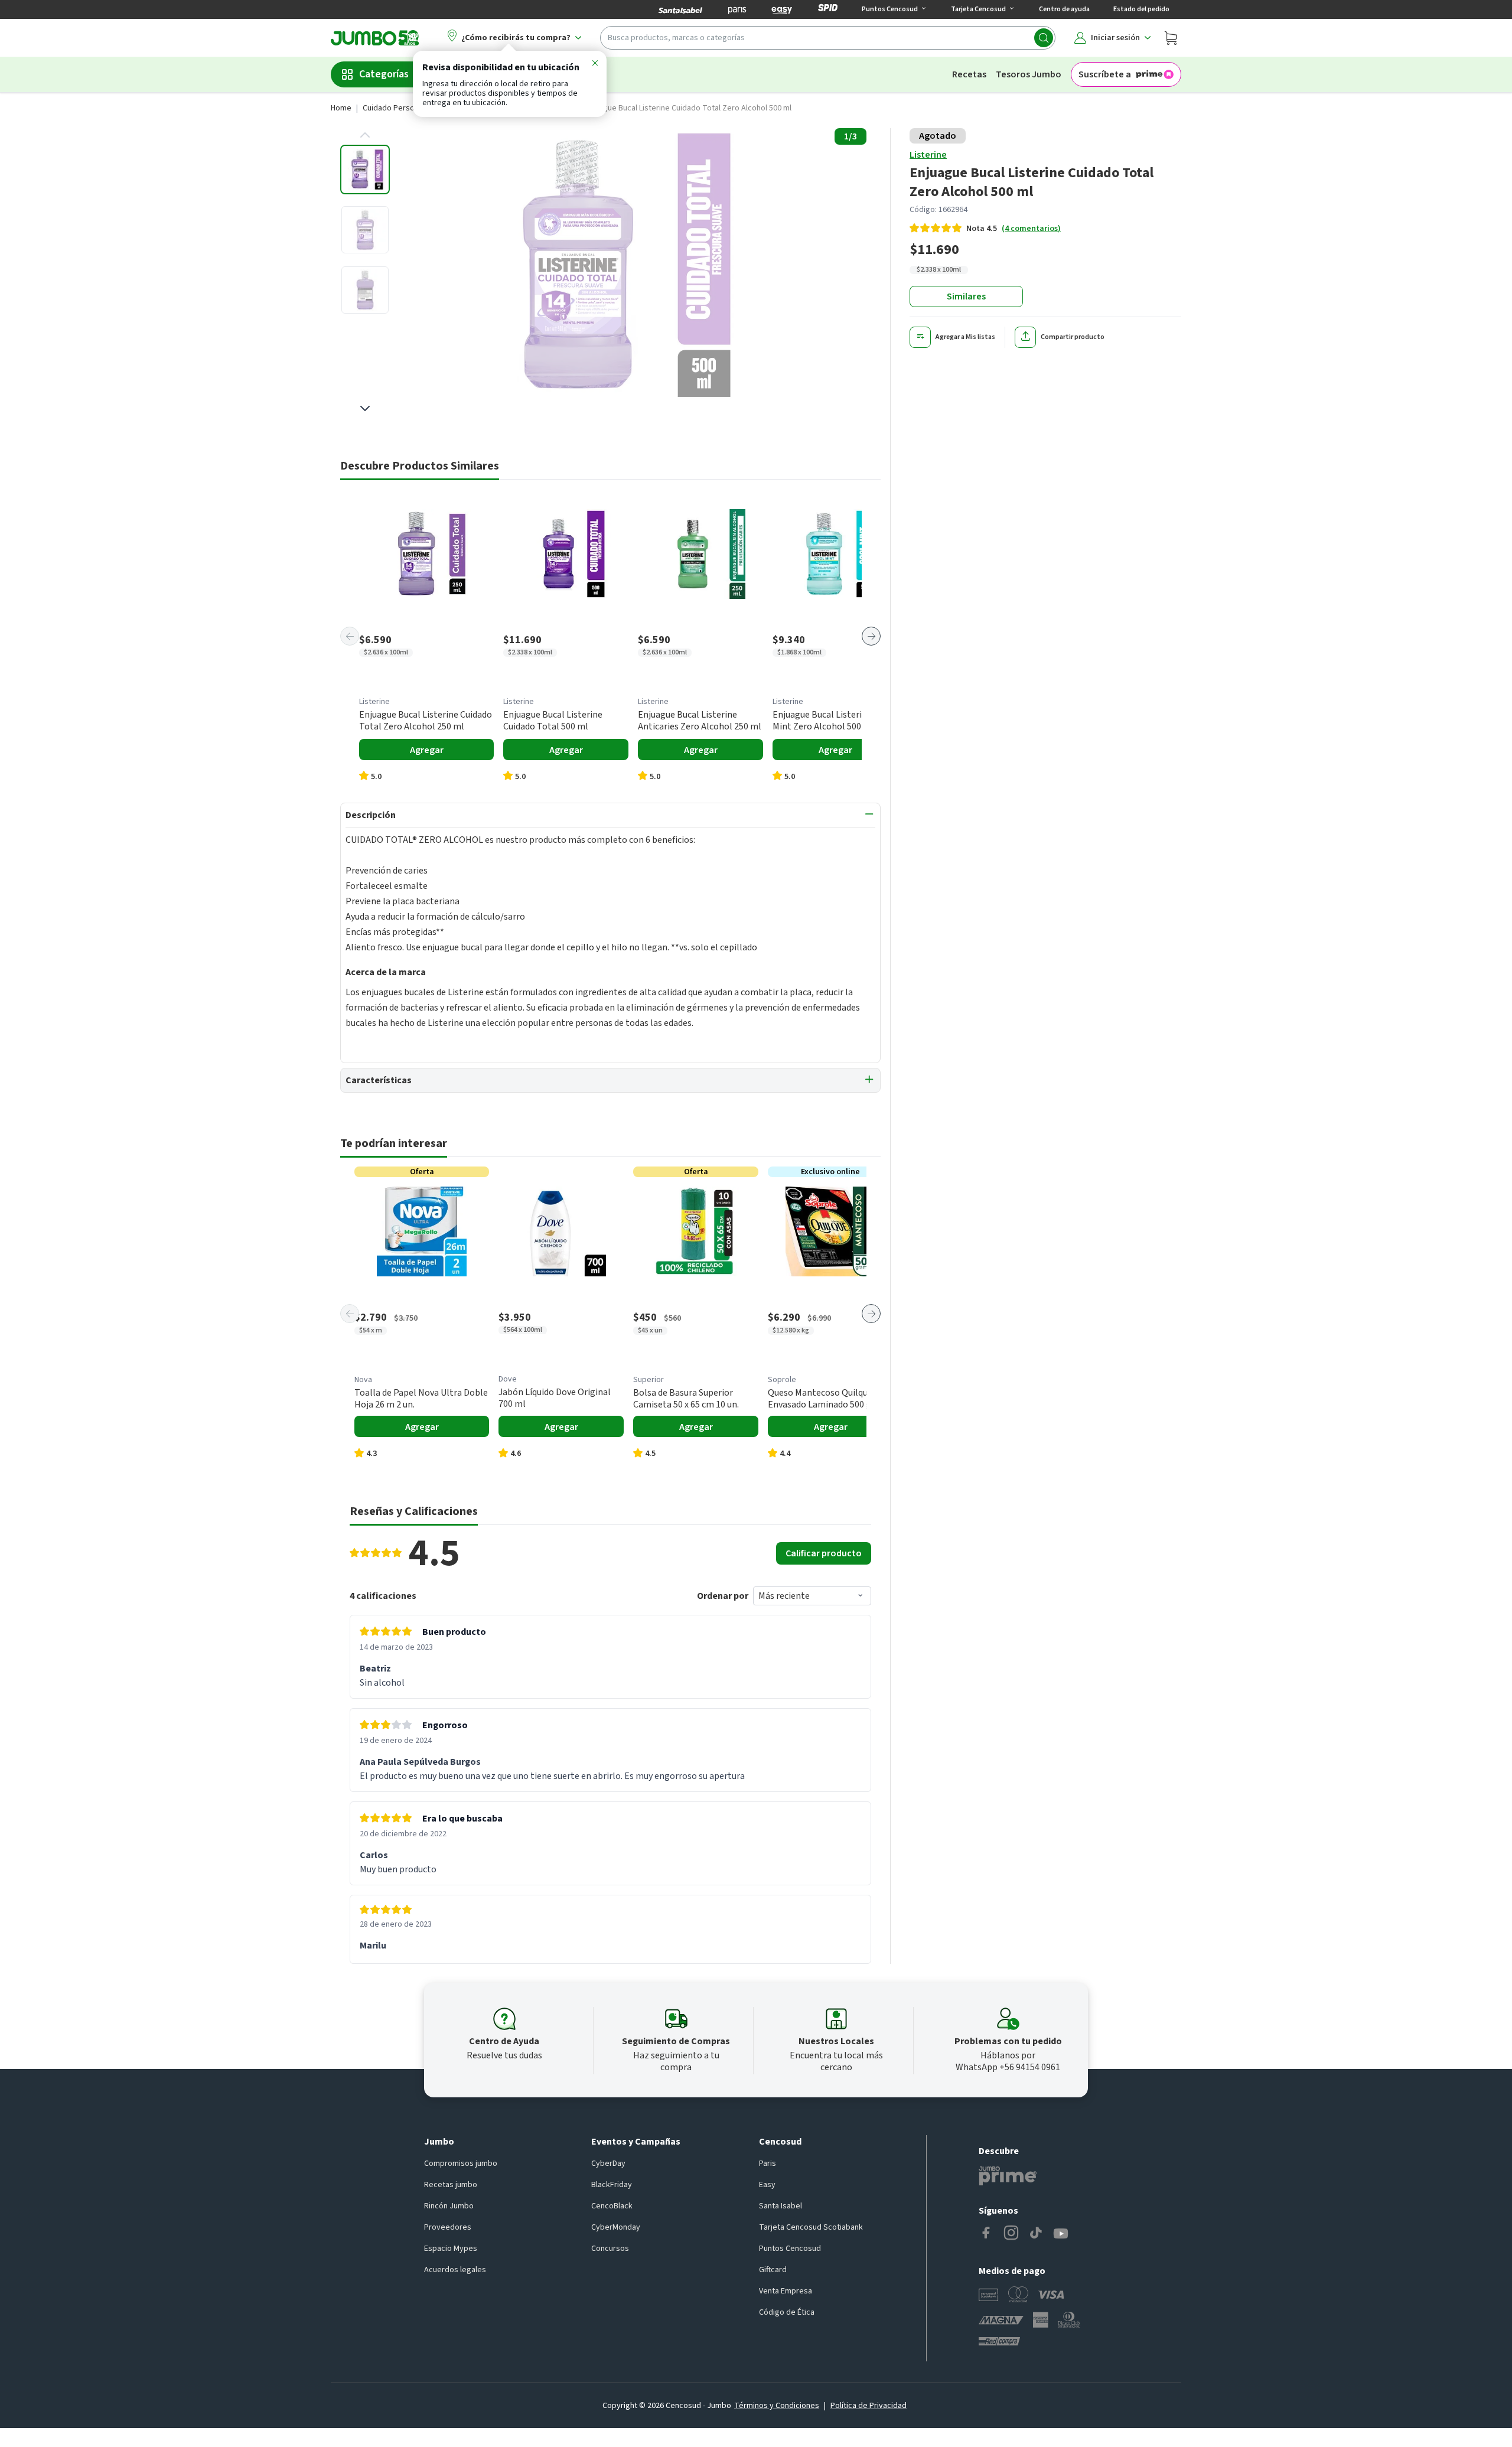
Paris (768, 2163)
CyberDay (608, 2163)
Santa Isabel (781, 2206)
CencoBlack (612, 2206)
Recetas (969, 74)
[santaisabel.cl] (680, 9)
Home (341, 108)
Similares (966, 296)
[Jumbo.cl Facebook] (986, 2234)
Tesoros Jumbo (1029, 74)
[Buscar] (1044, 38)
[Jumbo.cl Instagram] (1011, 2234)
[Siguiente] (871, 636)
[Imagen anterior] (365, 135)
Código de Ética (787, 2312)
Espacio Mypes (451, 2249)
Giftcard (773, 2270)
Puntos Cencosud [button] (890, 9)
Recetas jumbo (451, 2185)
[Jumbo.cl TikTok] (1036, 2234)
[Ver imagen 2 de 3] (365, 230)
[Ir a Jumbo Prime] (1008, 2176)
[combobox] (828, 38)
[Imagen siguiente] (365, 408)
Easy (767, 2185)
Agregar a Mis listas (965, 337)
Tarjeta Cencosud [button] (978, 9)
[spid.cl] (828, 9)
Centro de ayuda (1064, 9)
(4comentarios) (1031, 229)
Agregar (427, 750)
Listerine (928, 155)
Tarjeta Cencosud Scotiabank (811, 2227)
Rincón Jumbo (449, 2206)
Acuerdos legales (455, 2270)
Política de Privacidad (869, 2406)
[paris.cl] (737, 9)
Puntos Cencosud (790, 2249)
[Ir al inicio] (375, 38)
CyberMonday (616, 2227)
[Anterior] (350, 636)
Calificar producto (824, 1553)
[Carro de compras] (1171, 38)
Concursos (610, 2249)
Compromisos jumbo (461, 2163)
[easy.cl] (782, 9)
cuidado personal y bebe (407, 108)
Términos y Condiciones (777, 2406)
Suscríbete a (1105, 74)
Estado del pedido (1141, 9)
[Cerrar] (595, 65)
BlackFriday (612, 2185)
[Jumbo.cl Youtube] (1061, 2234)
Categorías (384, 74)
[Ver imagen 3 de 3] (365, 290)
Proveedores (448, 2227)
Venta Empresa (786, 2291)
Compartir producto (1073, 337)
